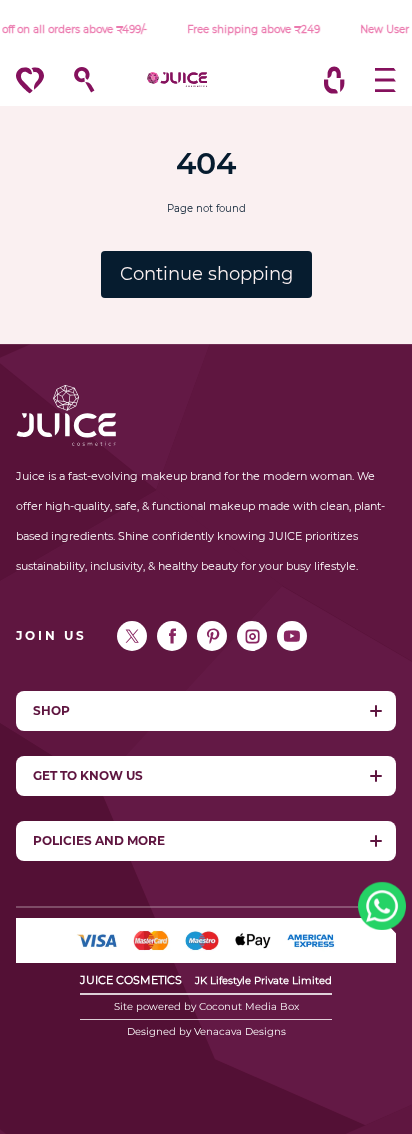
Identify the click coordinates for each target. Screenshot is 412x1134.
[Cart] (334, 80)
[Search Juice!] (74, 80)
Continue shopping (206, 274)
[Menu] (375, 80)
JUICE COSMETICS (131, 980)
